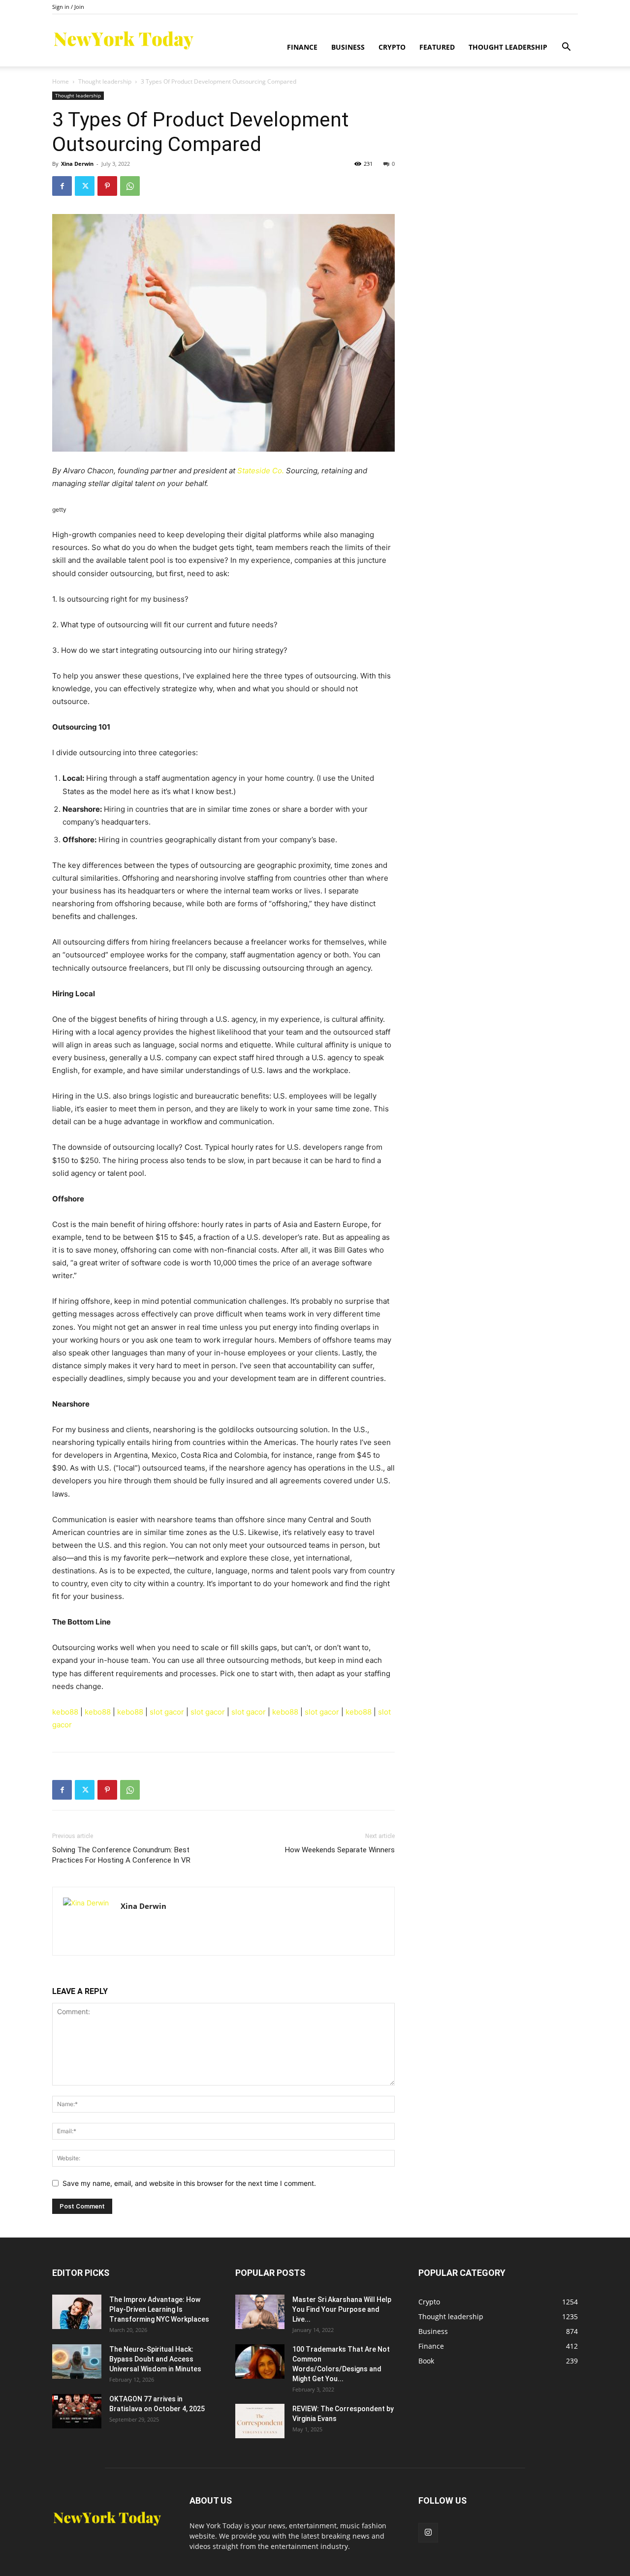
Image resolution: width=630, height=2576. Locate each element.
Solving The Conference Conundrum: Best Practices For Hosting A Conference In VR (121, 1855)
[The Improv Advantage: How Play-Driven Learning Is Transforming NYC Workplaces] (77, 2312)
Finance (302, 47)
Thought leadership (508, 47)
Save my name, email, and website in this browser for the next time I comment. (189, 2183)
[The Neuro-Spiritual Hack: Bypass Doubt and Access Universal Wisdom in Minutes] (77, 2361)
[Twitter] (85, 186)
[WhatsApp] (130, 186)
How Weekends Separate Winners (340, 1850)
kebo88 (65, 1712)
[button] (566, 48)
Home (61, 81)
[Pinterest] (107, 186)
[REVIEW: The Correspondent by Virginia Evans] (260, 2421)
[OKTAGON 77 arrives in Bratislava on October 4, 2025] (77, 2411)
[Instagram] (428, 2533)
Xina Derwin (77, 164)
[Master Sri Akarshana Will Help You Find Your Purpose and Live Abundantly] (260, 2312)
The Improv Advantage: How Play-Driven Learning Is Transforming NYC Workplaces (159, 2309)
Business (348, 47)
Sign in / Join (68, 7)
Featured (437, 47)
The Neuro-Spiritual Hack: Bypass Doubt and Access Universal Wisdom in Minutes (155, 2359)
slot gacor (167, 1712)
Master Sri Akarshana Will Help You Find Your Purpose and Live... (342, 2309)
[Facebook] (62, 186)
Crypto (392, 47)
